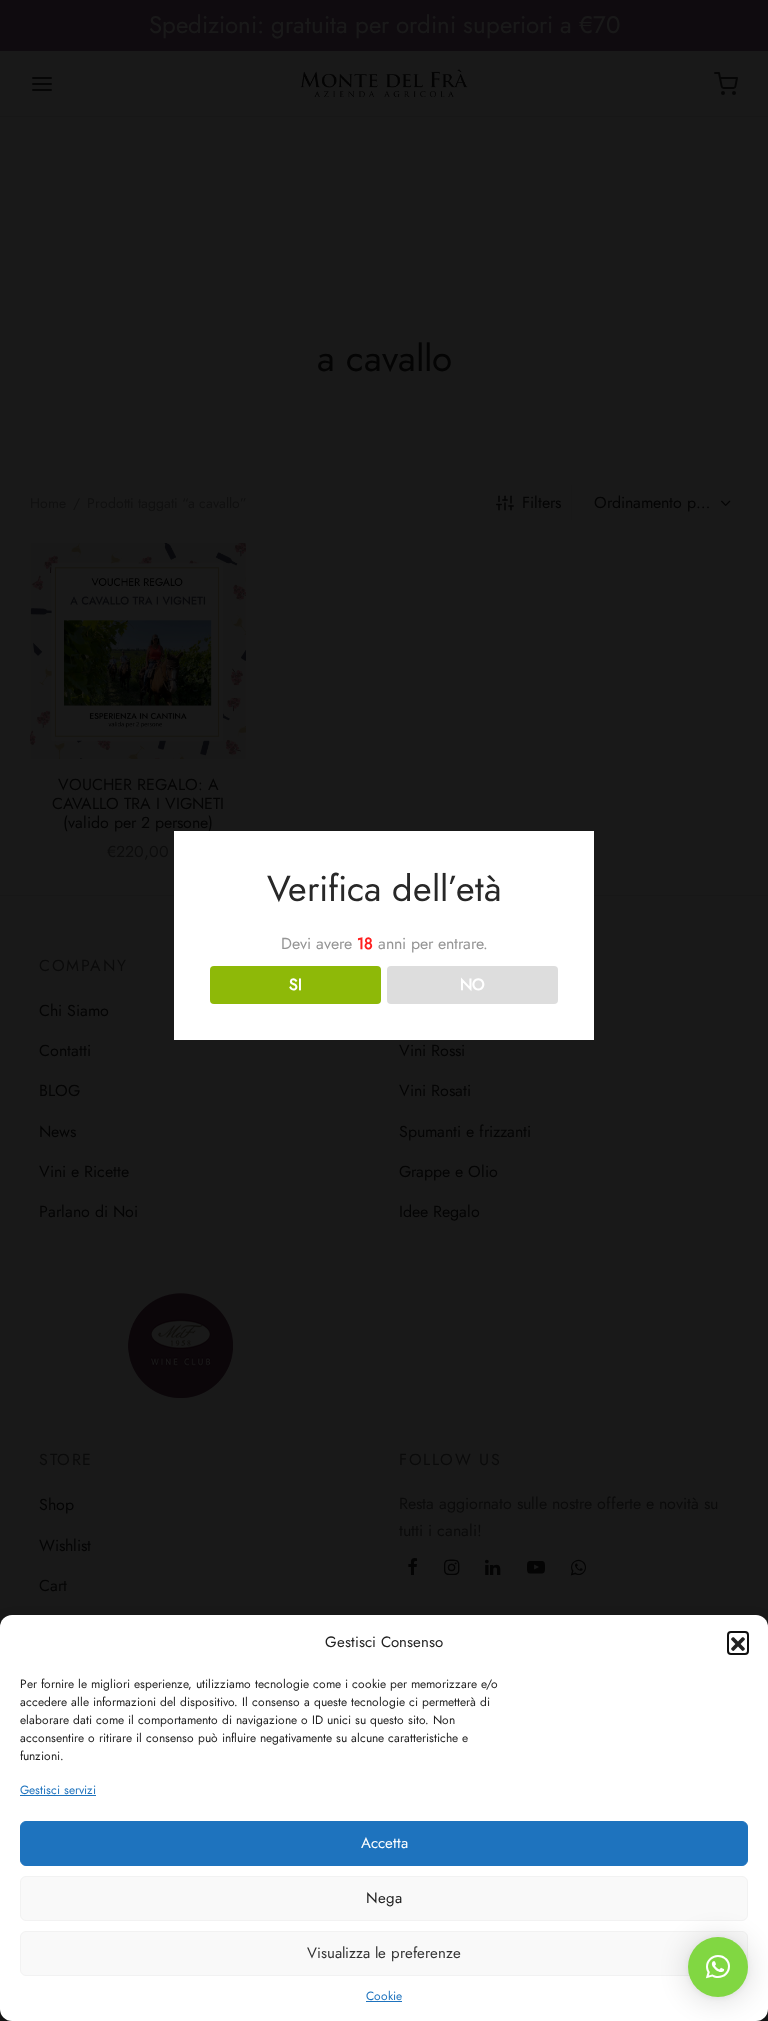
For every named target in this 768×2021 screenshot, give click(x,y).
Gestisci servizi (58, 1790)
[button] (738, 1642)
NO (472, 984)
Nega (384, 1898)
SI (295, 984)
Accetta (384, 1843)
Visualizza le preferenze (384, 1953)
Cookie (384, 1996)
